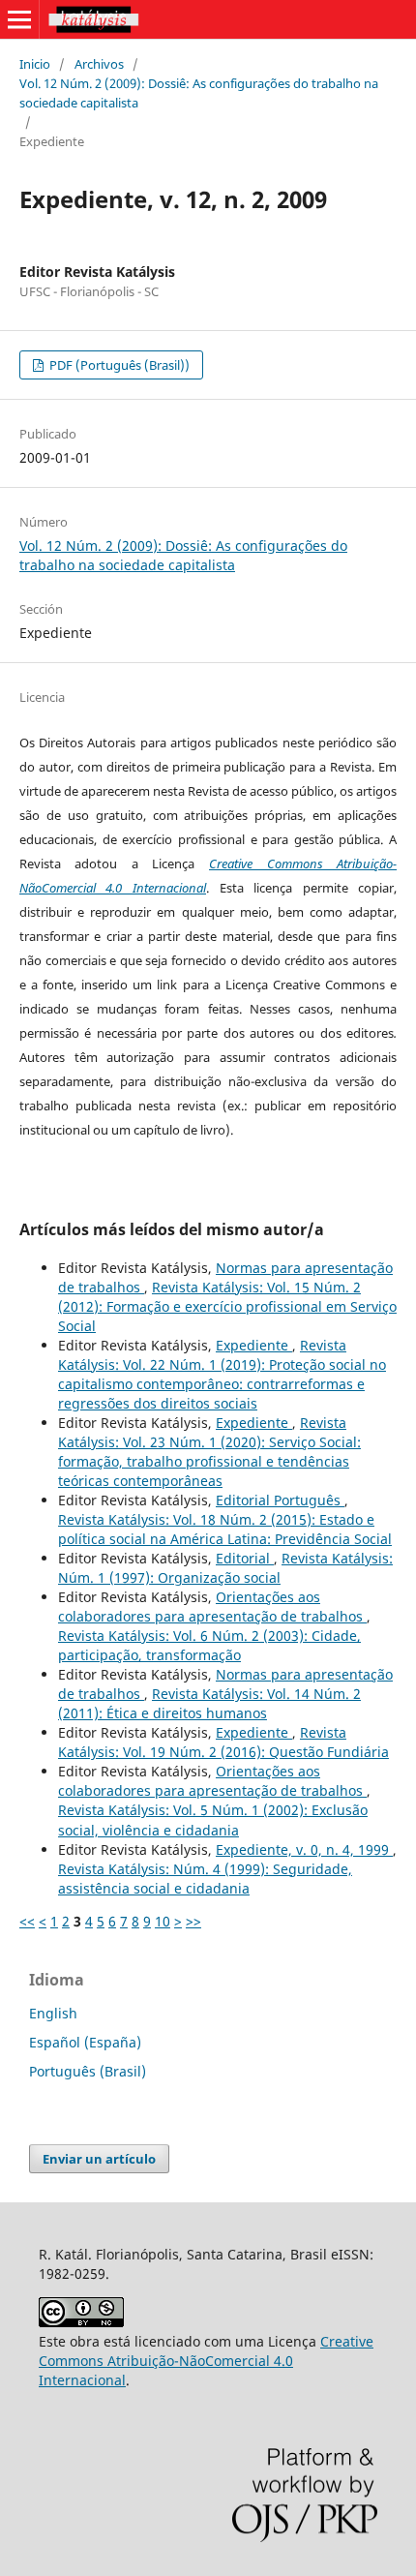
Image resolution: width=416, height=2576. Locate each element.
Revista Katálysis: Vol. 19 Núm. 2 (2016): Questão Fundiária (223, 1742)
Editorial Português (280, 1500)
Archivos (99, 64)
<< (27, 1921)
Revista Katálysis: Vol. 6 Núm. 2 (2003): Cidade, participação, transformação (209, 1645)
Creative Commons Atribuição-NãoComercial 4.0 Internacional (206, 2361)
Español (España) (85, 2042)
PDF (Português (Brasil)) (118, 365)
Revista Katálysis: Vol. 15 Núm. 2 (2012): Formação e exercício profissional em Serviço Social (227, 1306)
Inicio (35, 64)
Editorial (245, 1558)
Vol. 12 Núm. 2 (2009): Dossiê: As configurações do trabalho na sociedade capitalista (199, 93)
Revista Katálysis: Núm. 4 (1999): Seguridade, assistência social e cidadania (205, 1879)
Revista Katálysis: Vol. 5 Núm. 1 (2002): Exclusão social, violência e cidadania (213, 1819)
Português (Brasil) (88, 2071)
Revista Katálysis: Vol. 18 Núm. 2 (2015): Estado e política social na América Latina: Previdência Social (225, 1529)
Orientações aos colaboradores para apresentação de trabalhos (212, 1606)
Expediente (254, 1345)
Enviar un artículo (99, 2159)
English (53, 2013)
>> (193, 1921)
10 (163, 1921)
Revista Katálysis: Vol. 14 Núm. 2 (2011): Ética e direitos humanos (209, 1703)
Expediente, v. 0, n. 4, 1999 (304, 1849)
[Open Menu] (19, 19)
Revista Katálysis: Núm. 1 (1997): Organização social (225, 1568)
